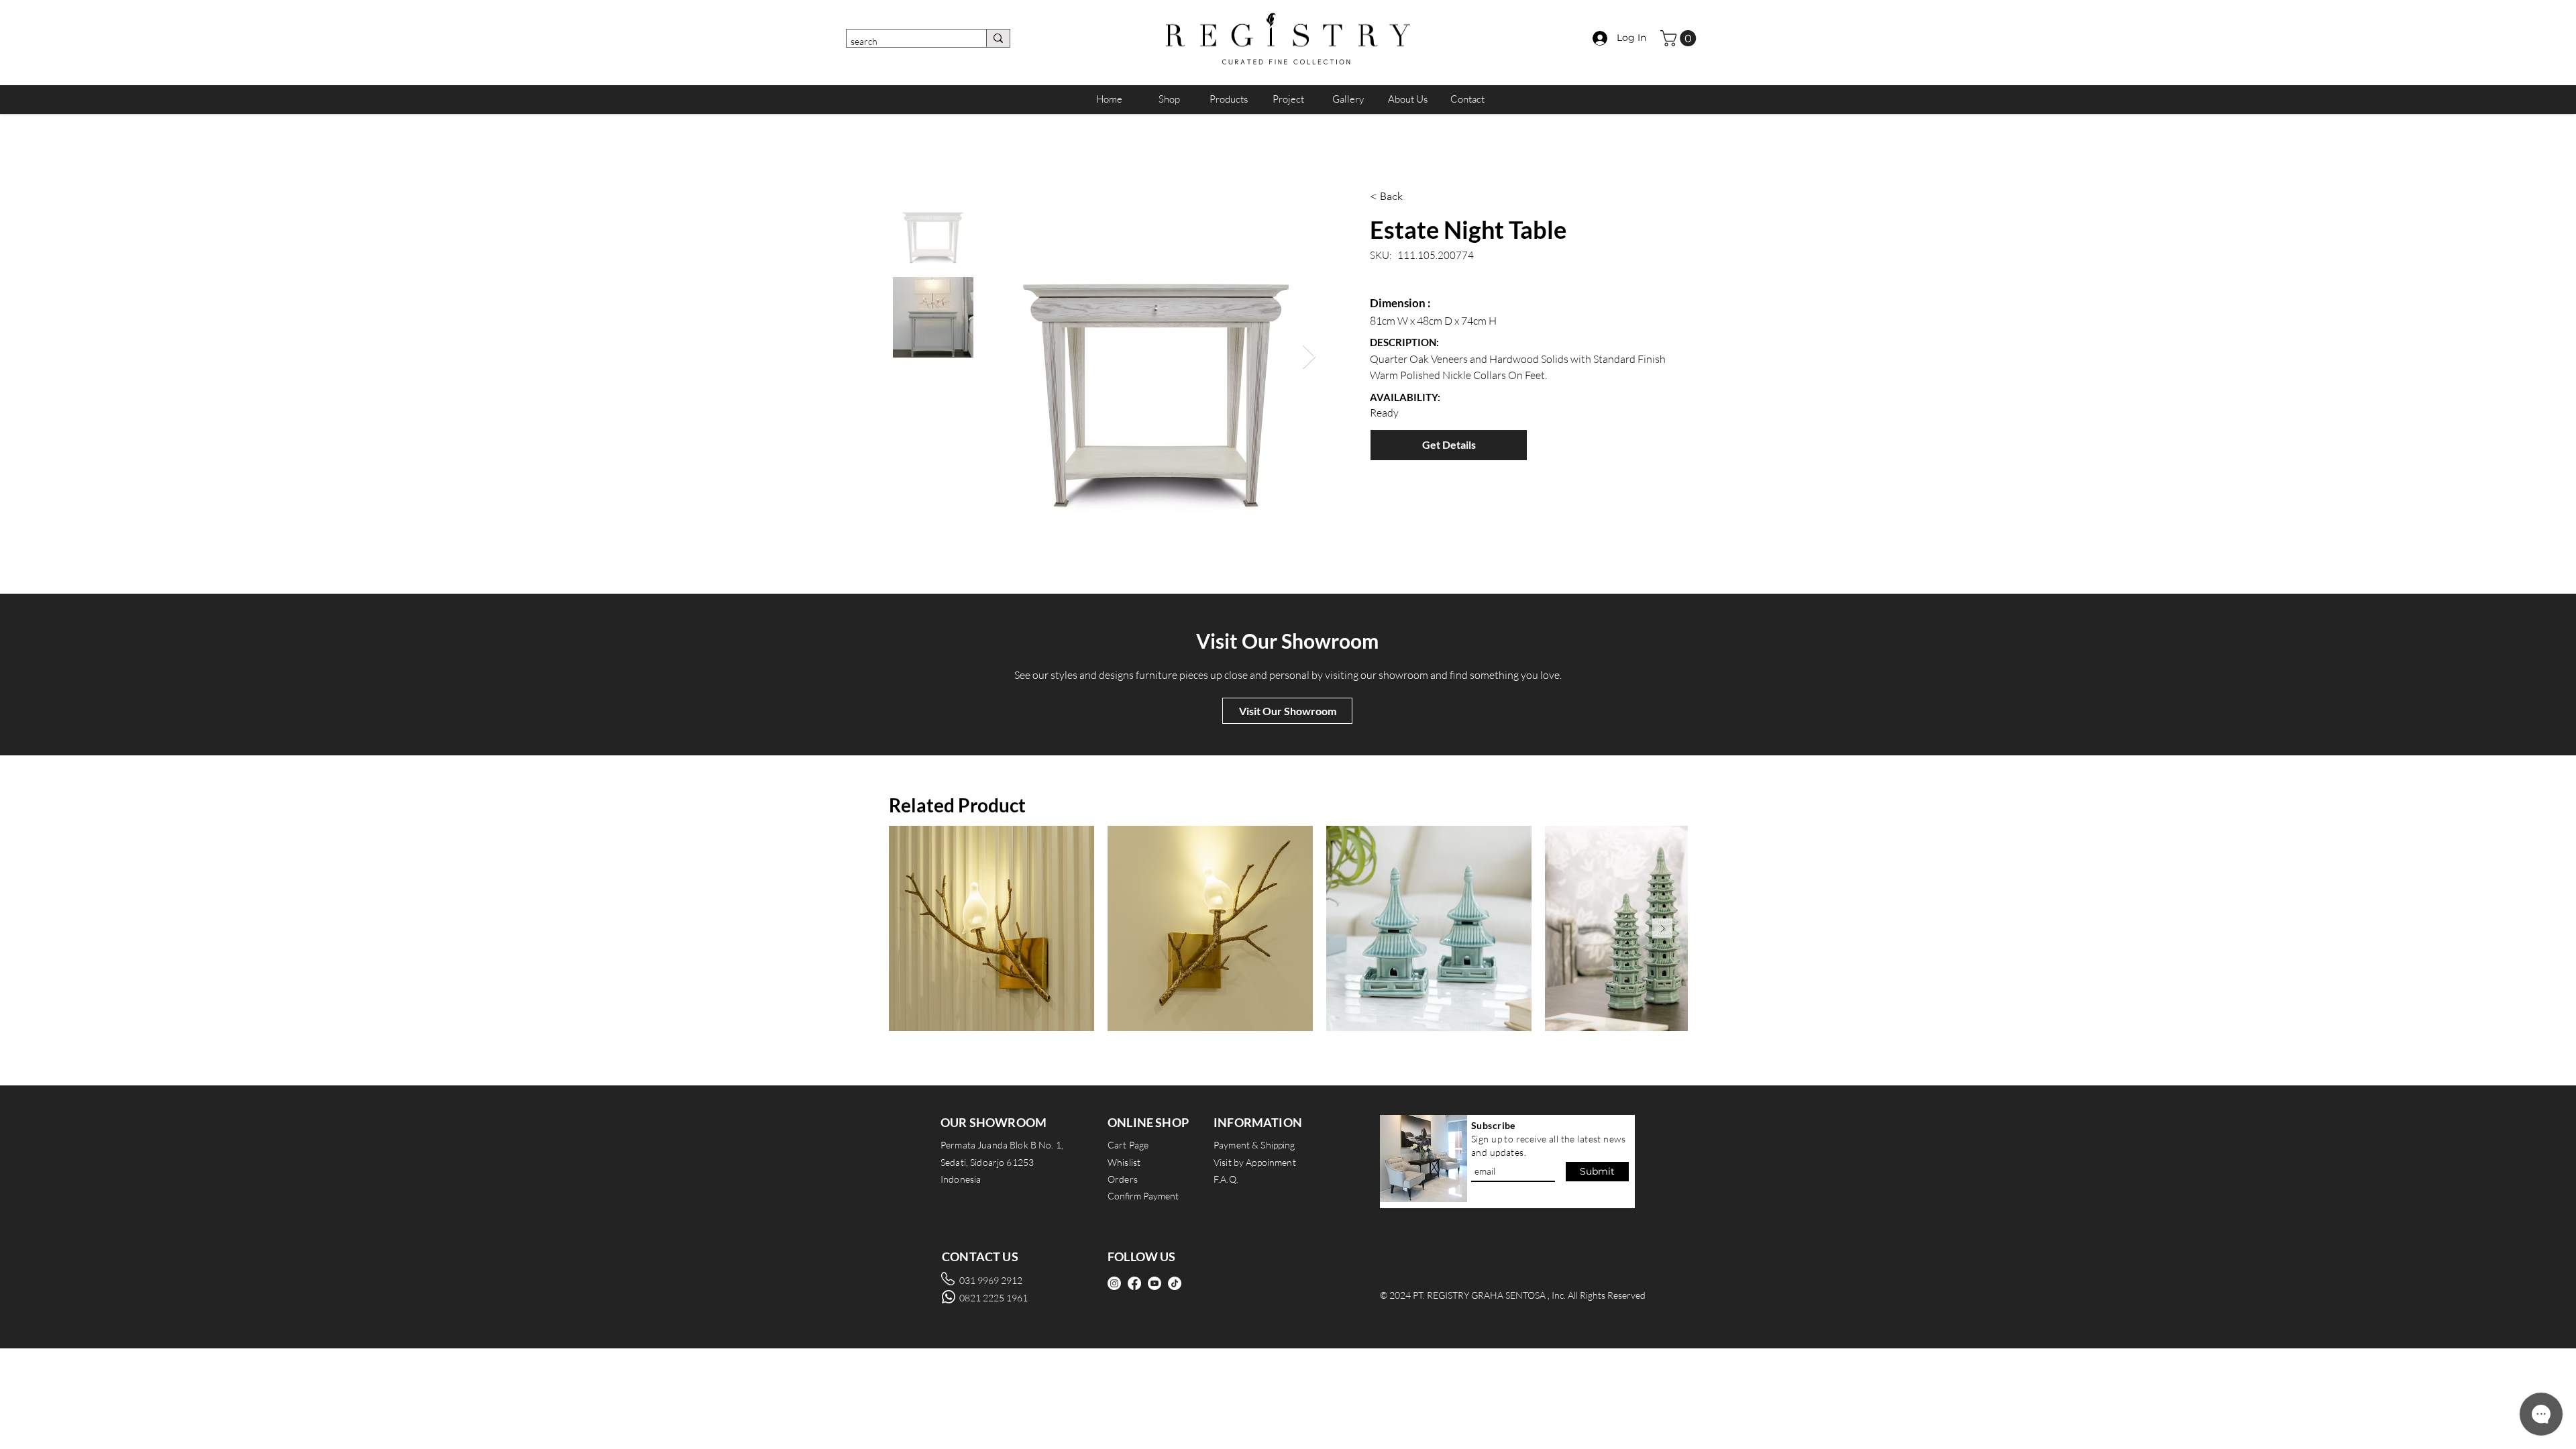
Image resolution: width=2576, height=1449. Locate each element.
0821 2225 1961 (994, 1298)
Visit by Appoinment (1255, 1162)
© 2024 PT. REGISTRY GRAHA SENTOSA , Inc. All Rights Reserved (1513, 1295)
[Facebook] (1134, 1283)
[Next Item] (1309, 357)
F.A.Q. (1226, 1179)
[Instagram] (1114, 1283)
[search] (998, 38)
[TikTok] (1175, 1283)
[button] (1680, 38)
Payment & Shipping (1254, 1145)
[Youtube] (1155, 1283)
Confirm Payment (1143, 1196)
